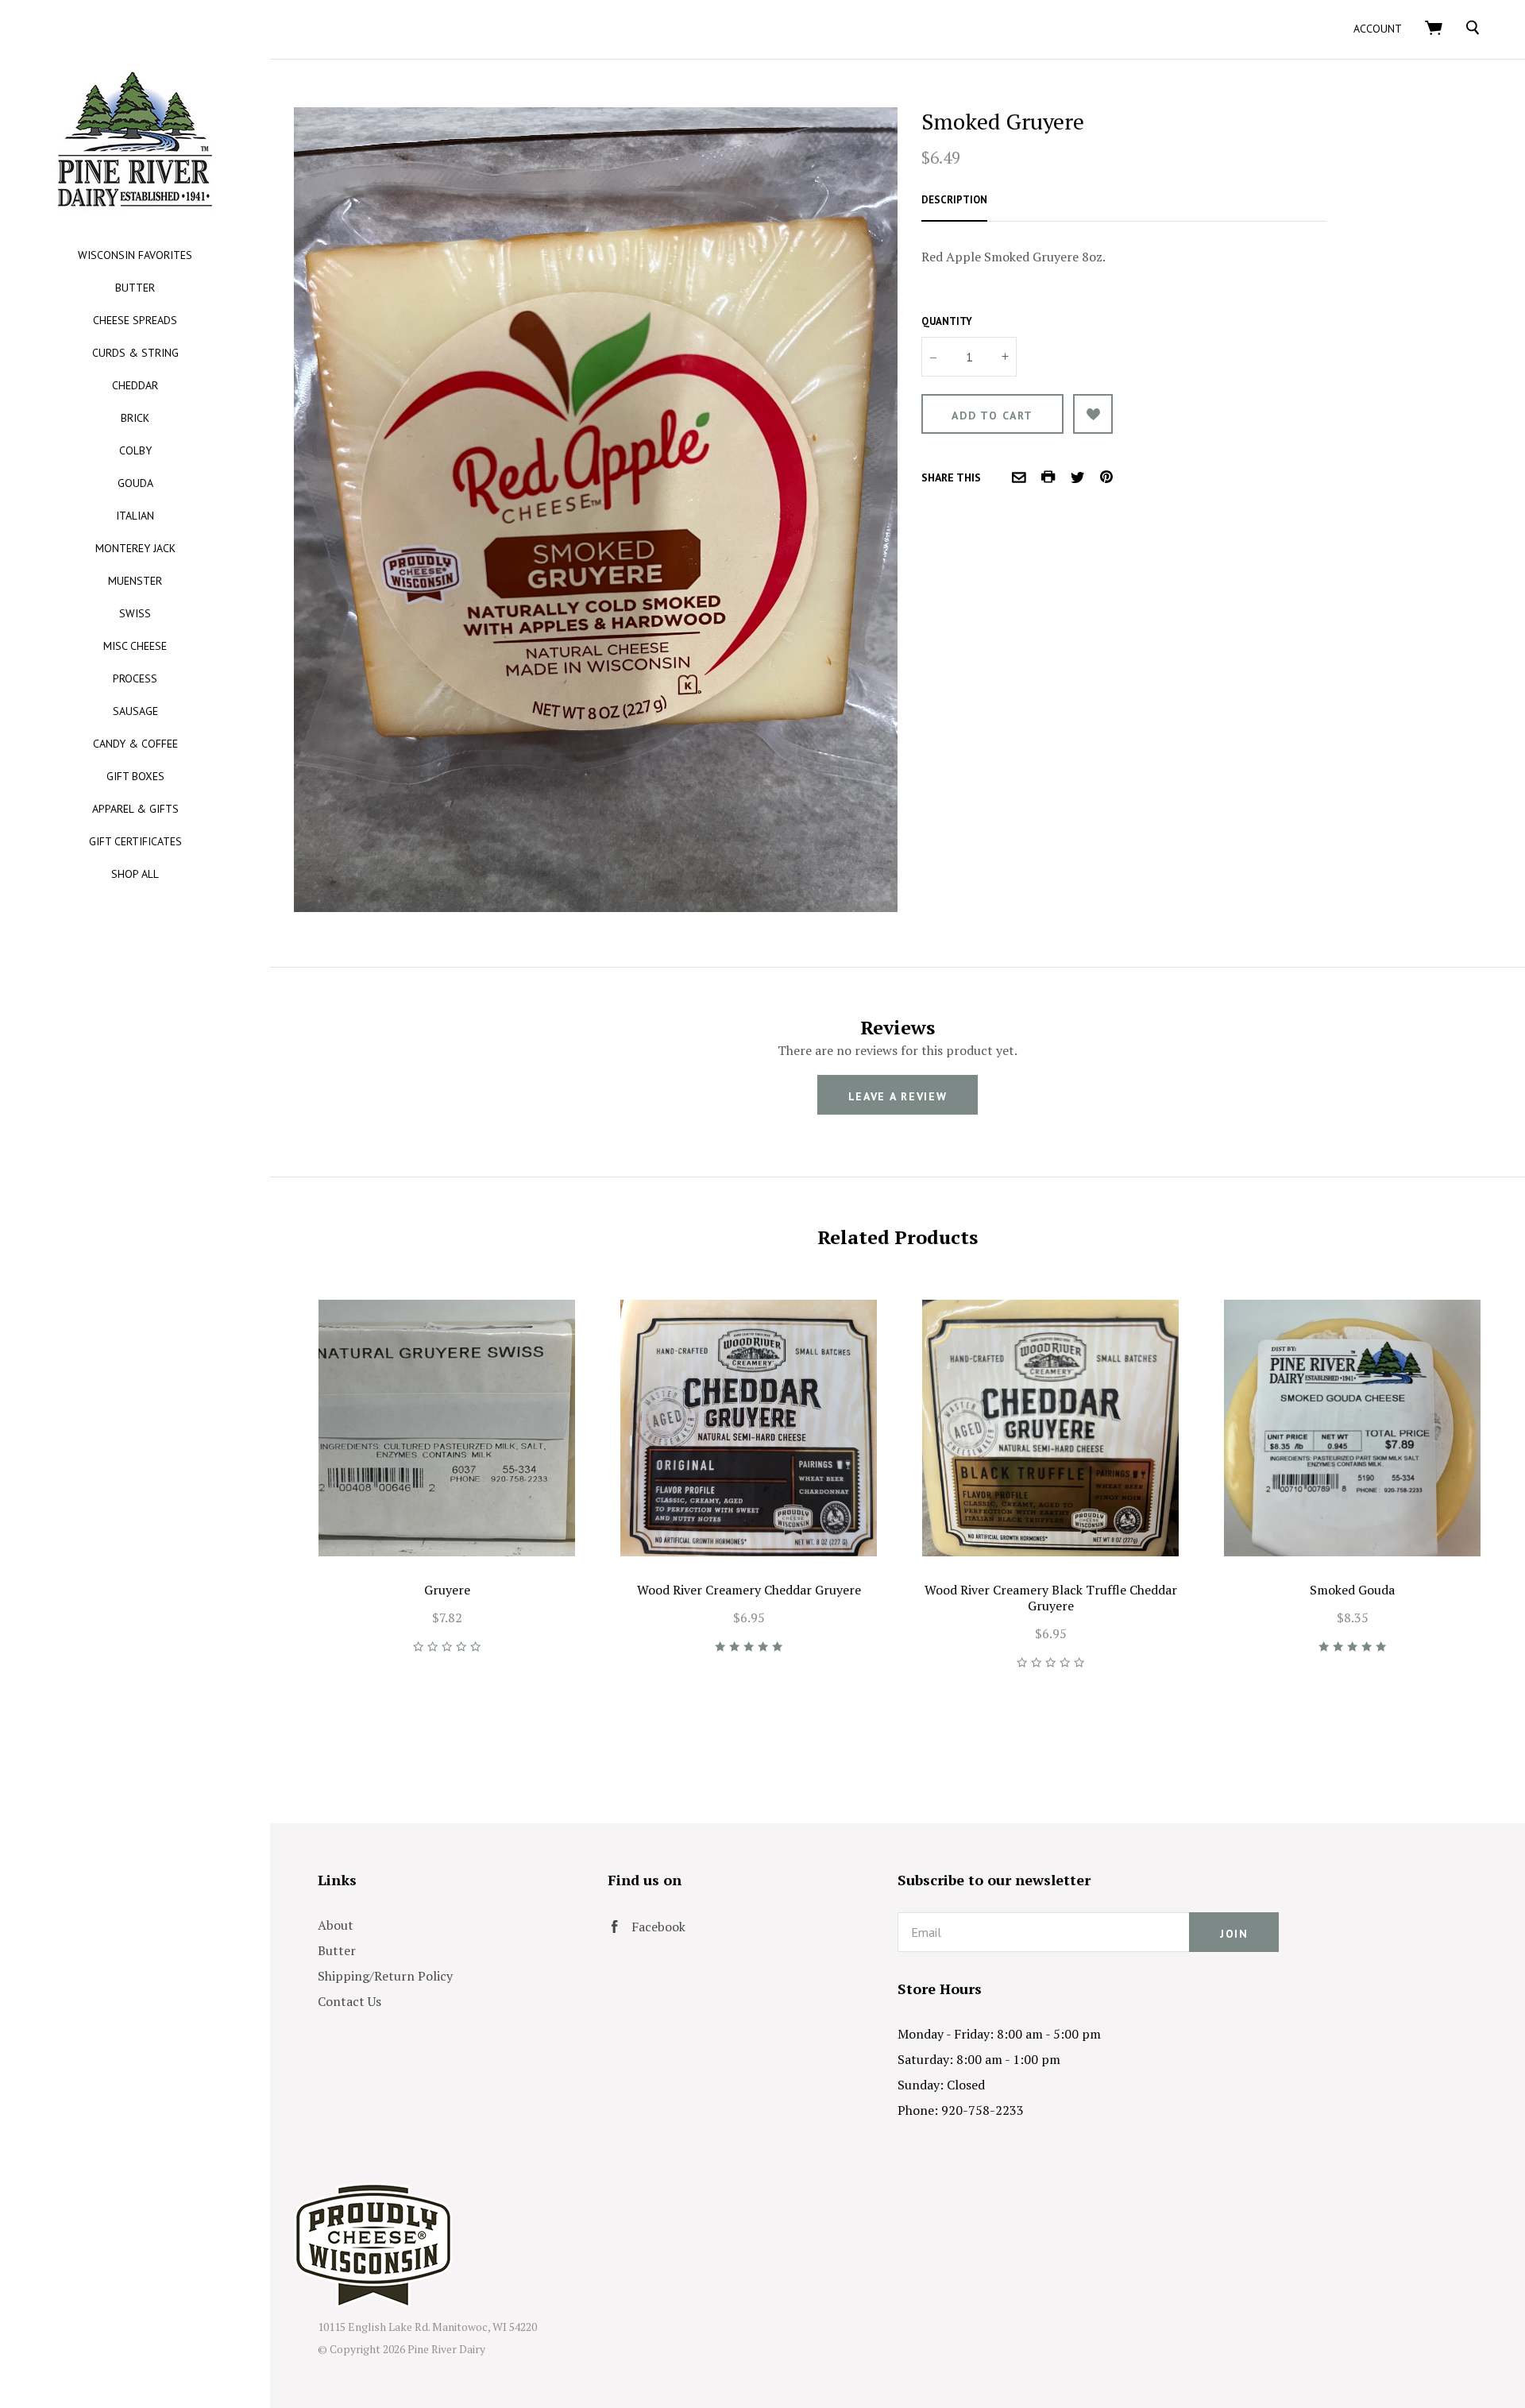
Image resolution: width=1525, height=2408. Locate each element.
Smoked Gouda (1352, 1590)
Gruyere (447, 1590)
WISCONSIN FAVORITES (135, 255)
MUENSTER (135, 581)
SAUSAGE (135, 711)
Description (954, 200)
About (336, 1925)
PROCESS (135, 678)
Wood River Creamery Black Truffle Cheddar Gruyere (1051, 1598)
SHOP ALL (135, 874)
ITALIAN (135, 516)
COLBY (135, 450)
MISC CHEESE (135, 646)
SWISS (135, 613)
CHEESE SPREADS (135, 320)
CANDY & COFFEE (135, 744)
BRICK (135, 418)
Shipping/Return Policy (385, 1976)
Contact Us (349, 2001)
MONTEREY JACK (135, 548)
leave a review (898, 1096)
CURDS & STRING (135, 353)
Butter (337, 1950)
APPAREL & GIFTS (135, 809)
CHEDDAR (135, 385)
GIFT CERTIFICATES (135, 841)
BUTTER (135, 288)
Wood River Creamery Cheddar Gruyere (749, 1590)
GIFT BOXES (135, 776)
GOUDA (135, 483)
